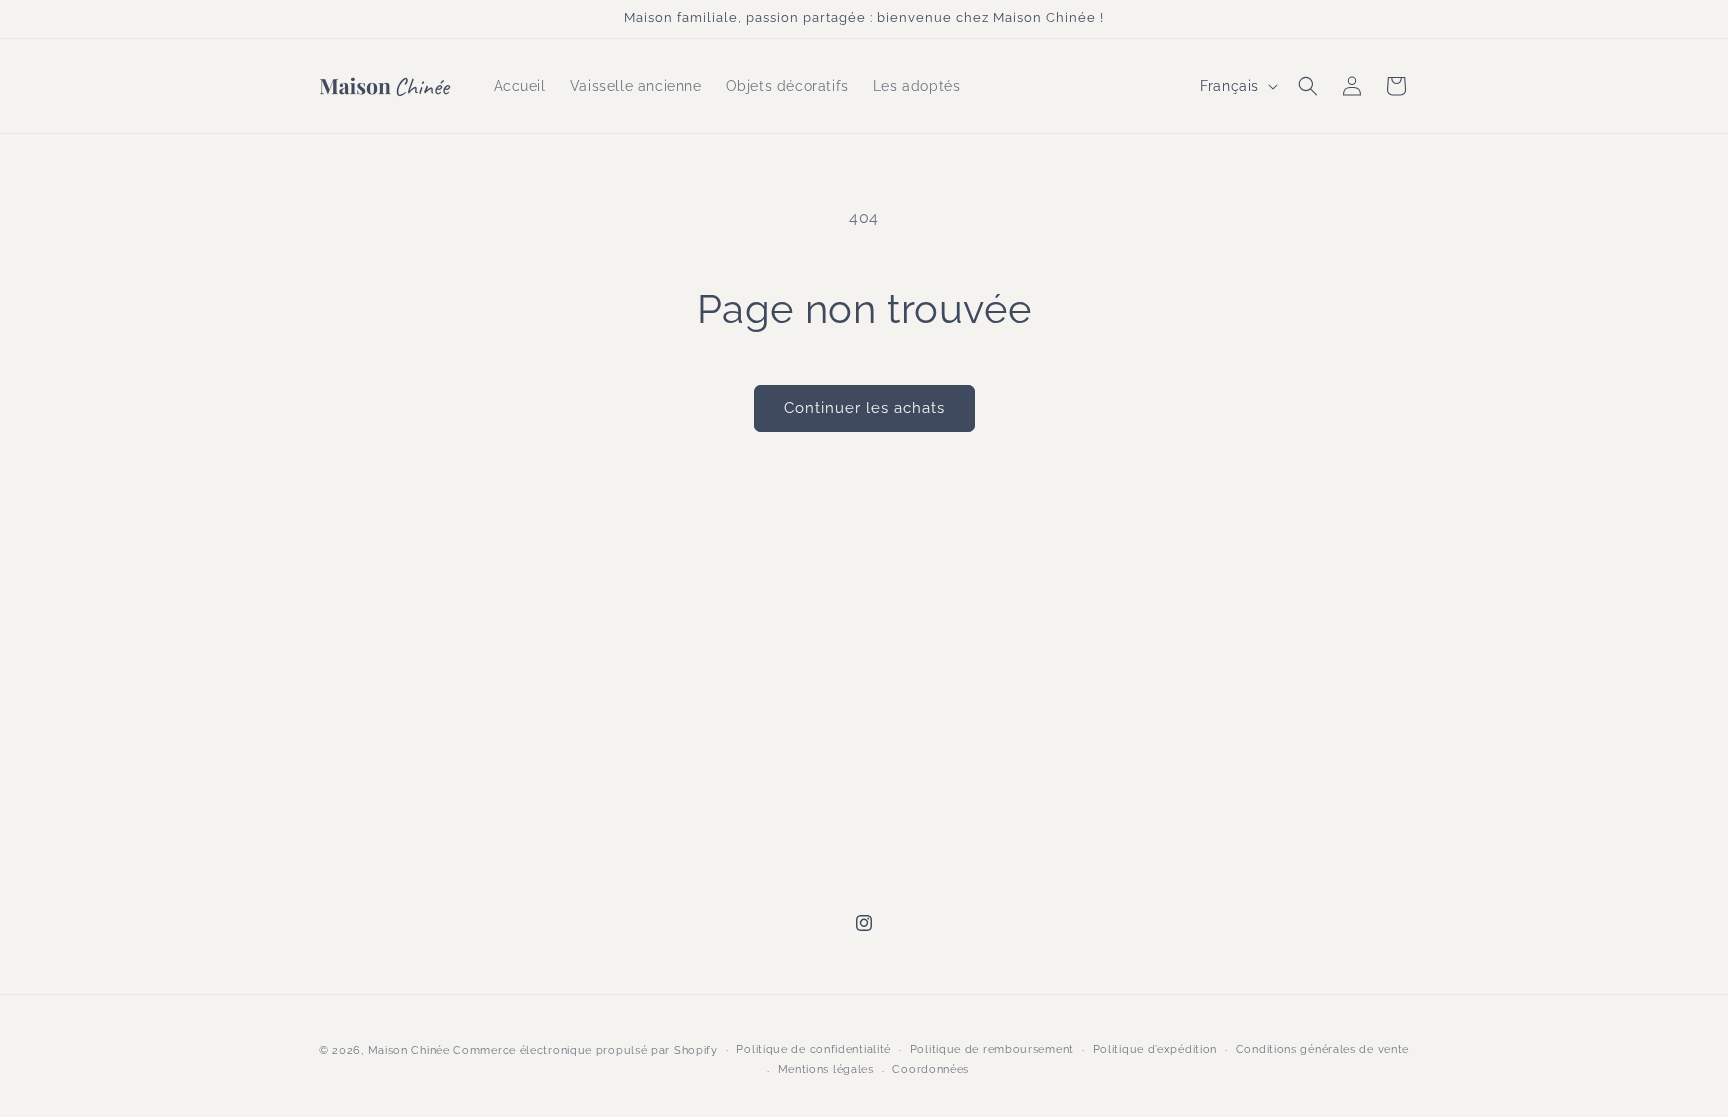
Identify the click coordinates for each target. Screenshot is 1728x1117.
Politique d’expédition (1155, 1049)
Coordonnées (930, 1069)
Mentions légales (826, 1069)
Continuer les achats (864, 408)
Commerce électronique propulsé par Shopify (585, 1050)
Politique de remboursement (992, 1049)
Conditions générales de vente (1322, 1049)
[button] (1308, 86)
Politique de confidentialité (813, 1049)
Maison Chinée (409, 1050)
